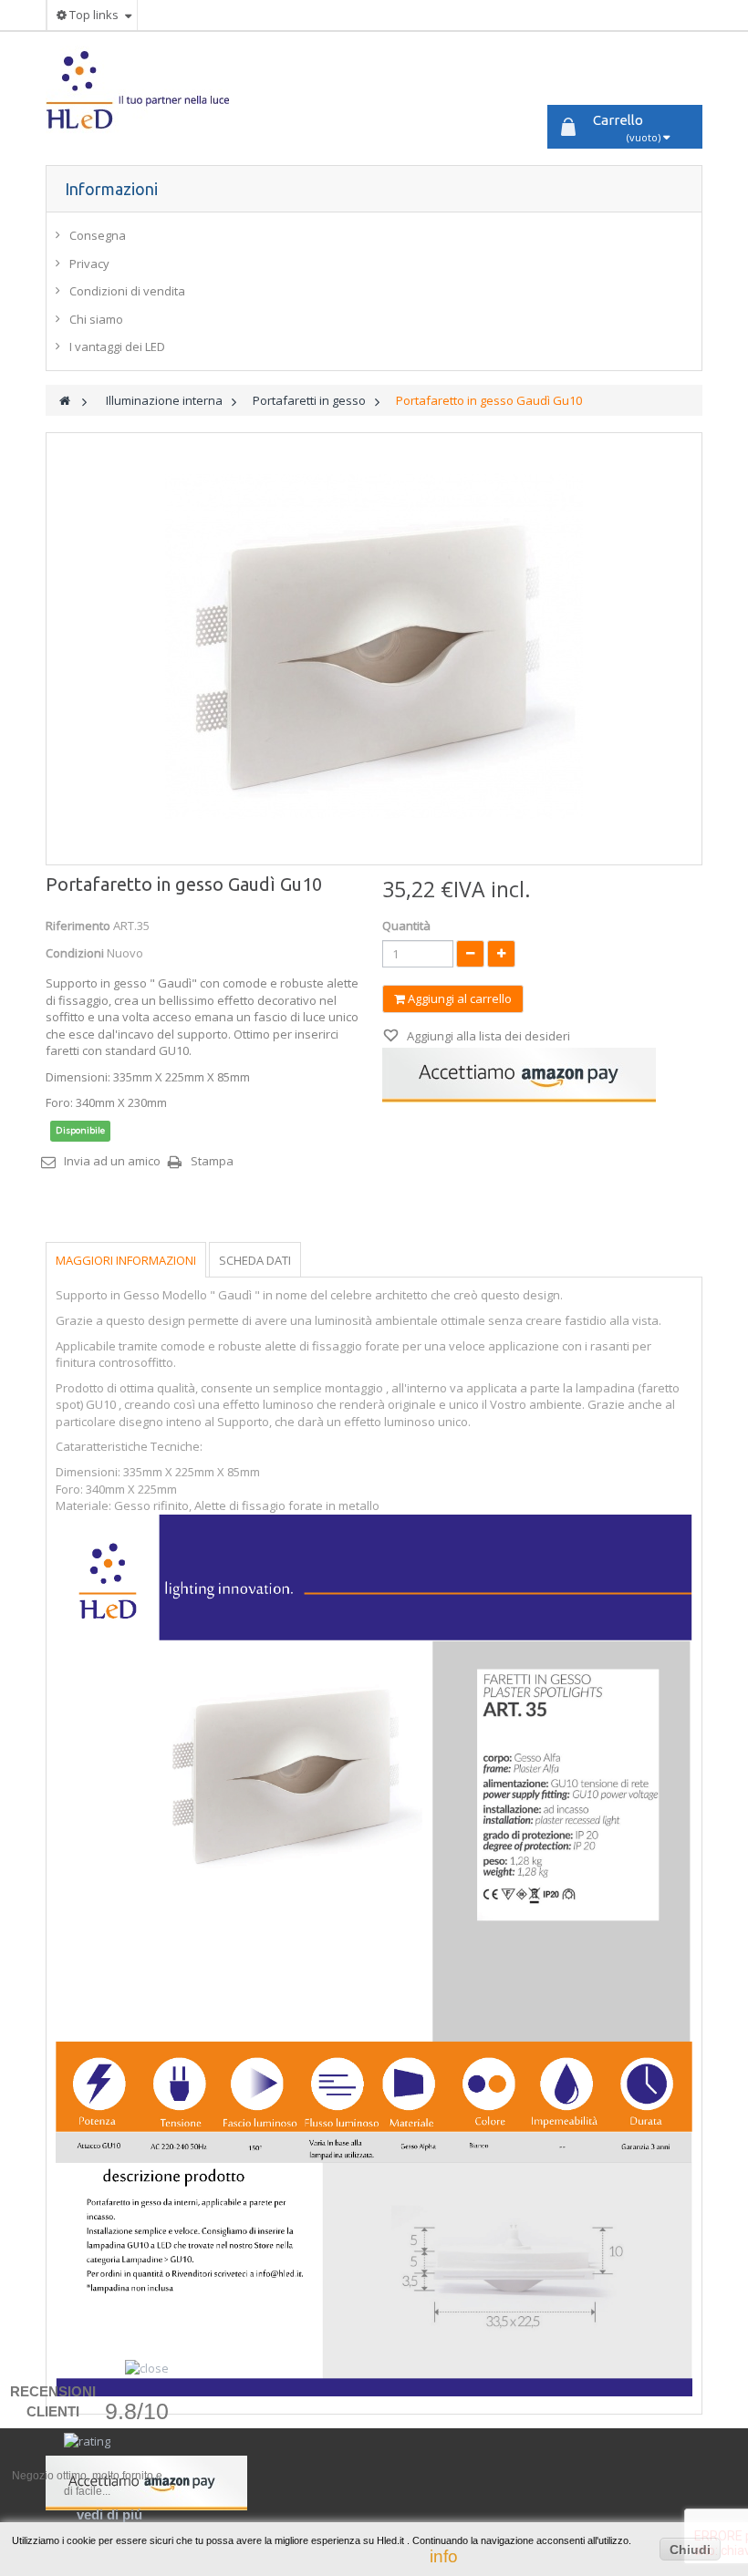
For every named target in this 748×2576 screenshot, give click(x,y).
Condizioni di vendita (127, 291)
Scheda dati (255, 1260)
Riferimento (78, 926)
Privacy (89, 264)
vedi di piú (109, 2514)
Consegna (98, 235)
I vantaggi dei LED (117, 347)
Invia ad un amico (112, 1161)
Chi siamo (96, 319)
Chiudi (690, 2550)
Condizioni (75, 953)
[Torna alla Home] (65, 401)
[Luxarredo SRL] (150, 90)
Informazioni (111, 189)
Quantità (406, 926)
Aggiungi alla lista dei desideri (487, 1036)
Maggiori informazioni (126, 1260)
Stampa (212, 1161)
